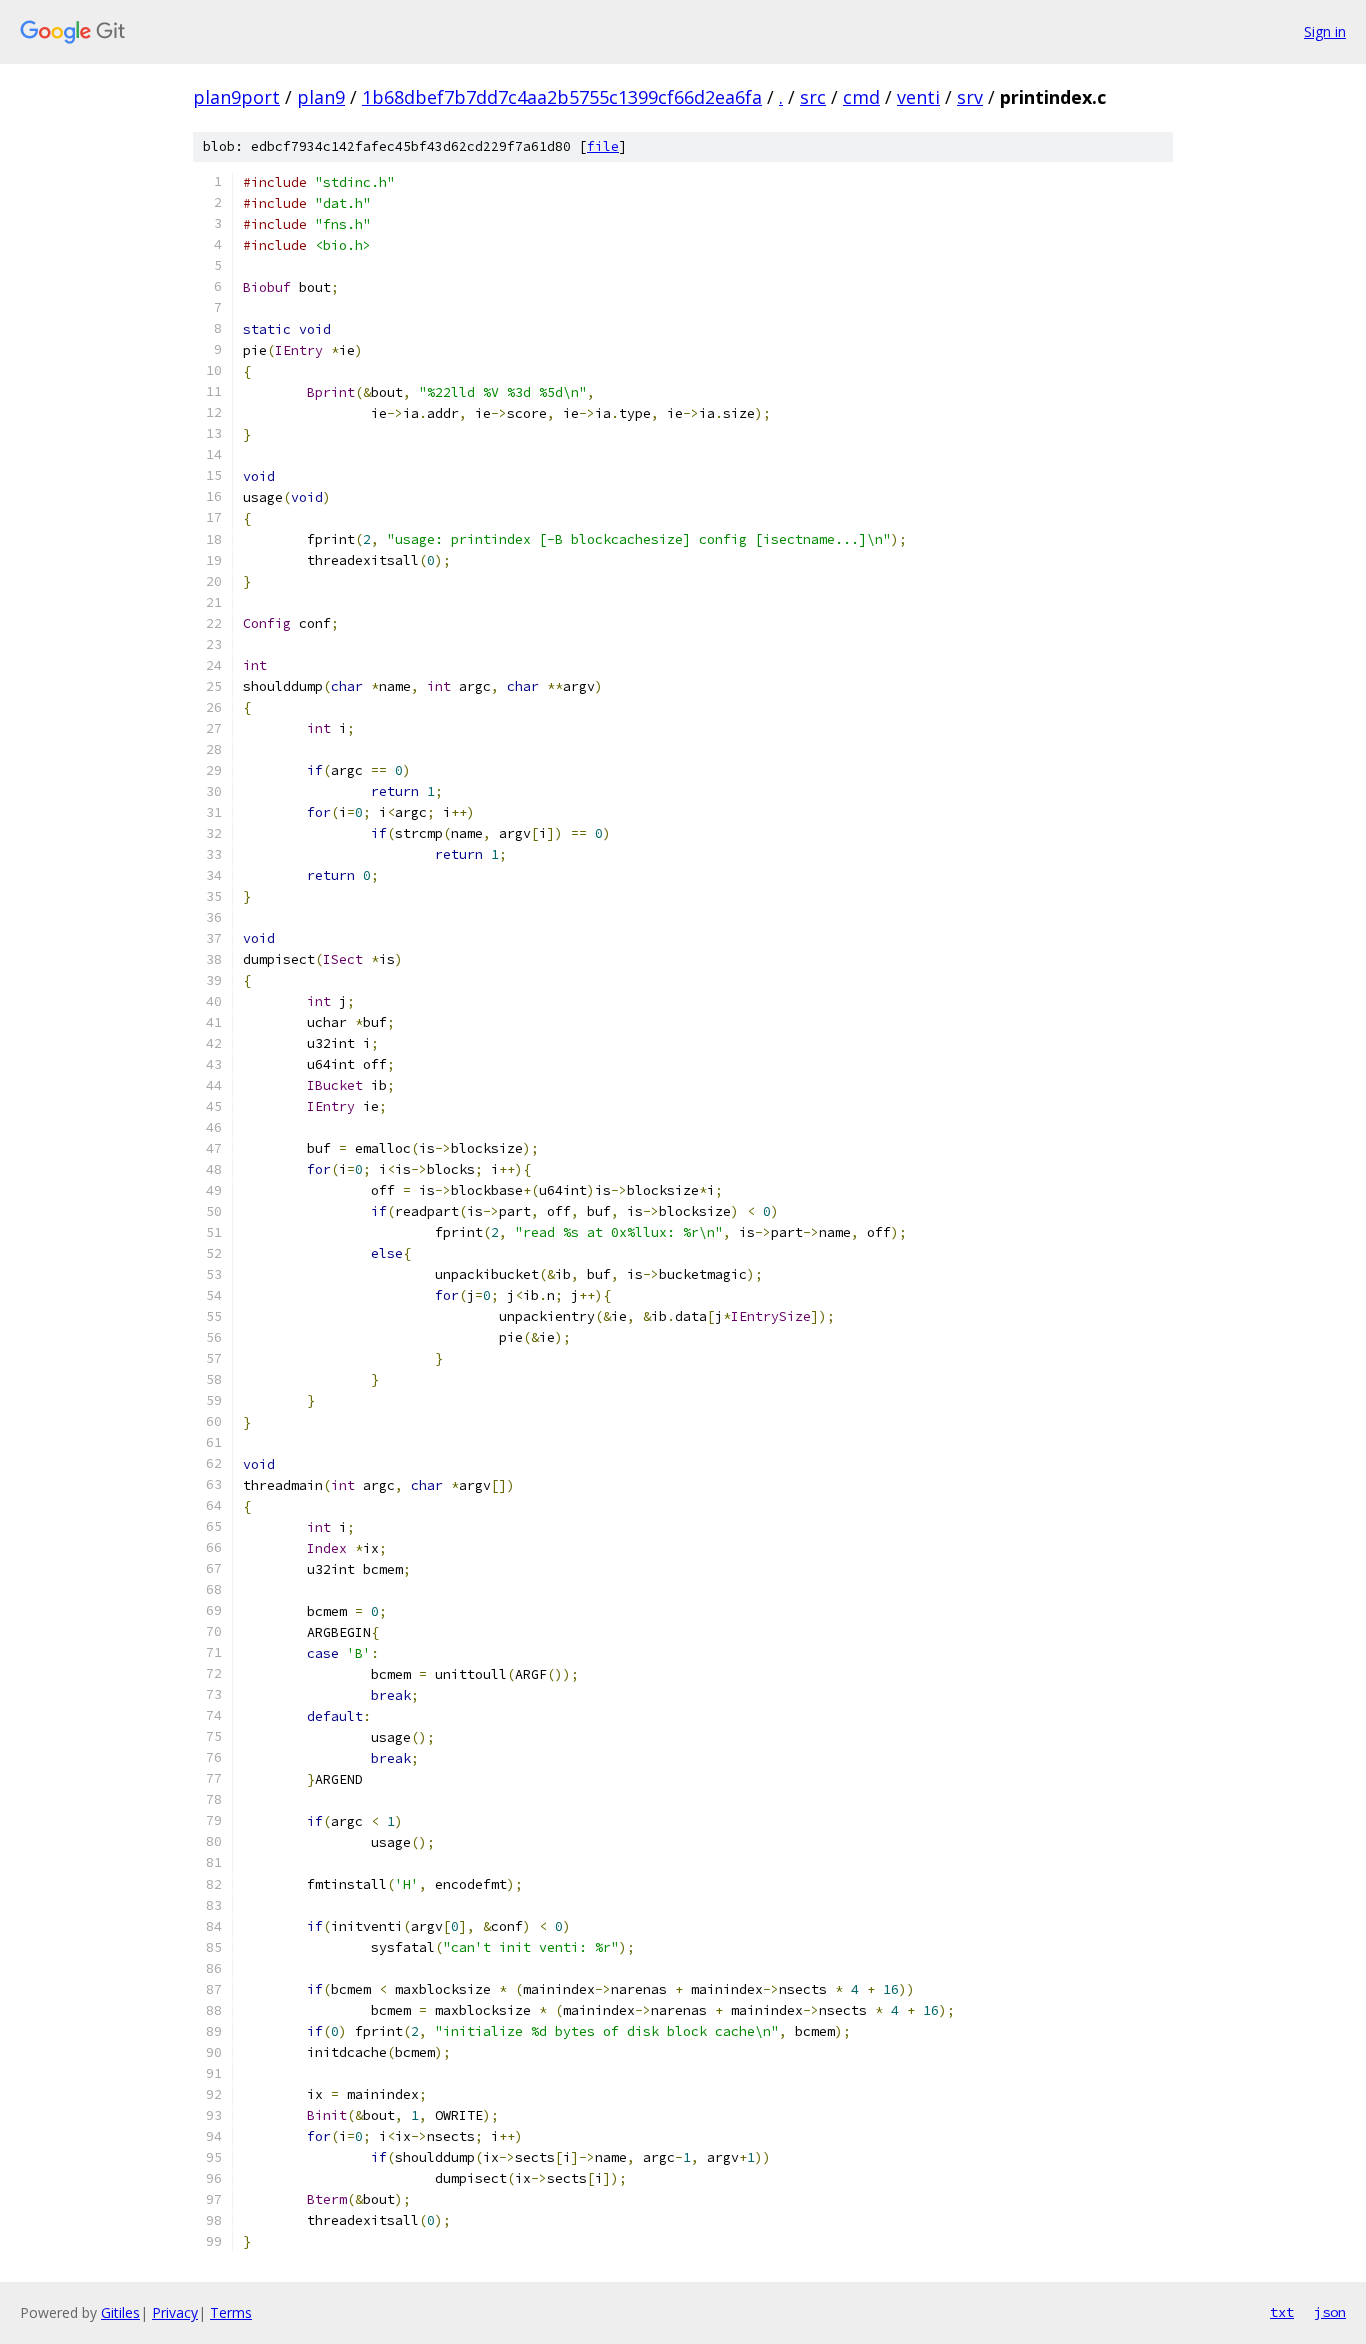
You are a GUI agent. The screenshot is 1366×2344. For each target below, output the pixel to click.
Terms (231, 2312)
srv (970, 97)
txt (1282, 2312)
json (1330, 2312)
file (603, 146)
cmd (861, 97)
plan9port (236, 97)
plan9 (321, 97)
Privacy (175, 2312)
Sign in (1325, 31)
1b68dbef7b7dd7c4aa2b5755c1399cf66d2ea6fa (562, 97)
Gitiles (120, 2312)
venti (918, 97)
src (813, 97)
